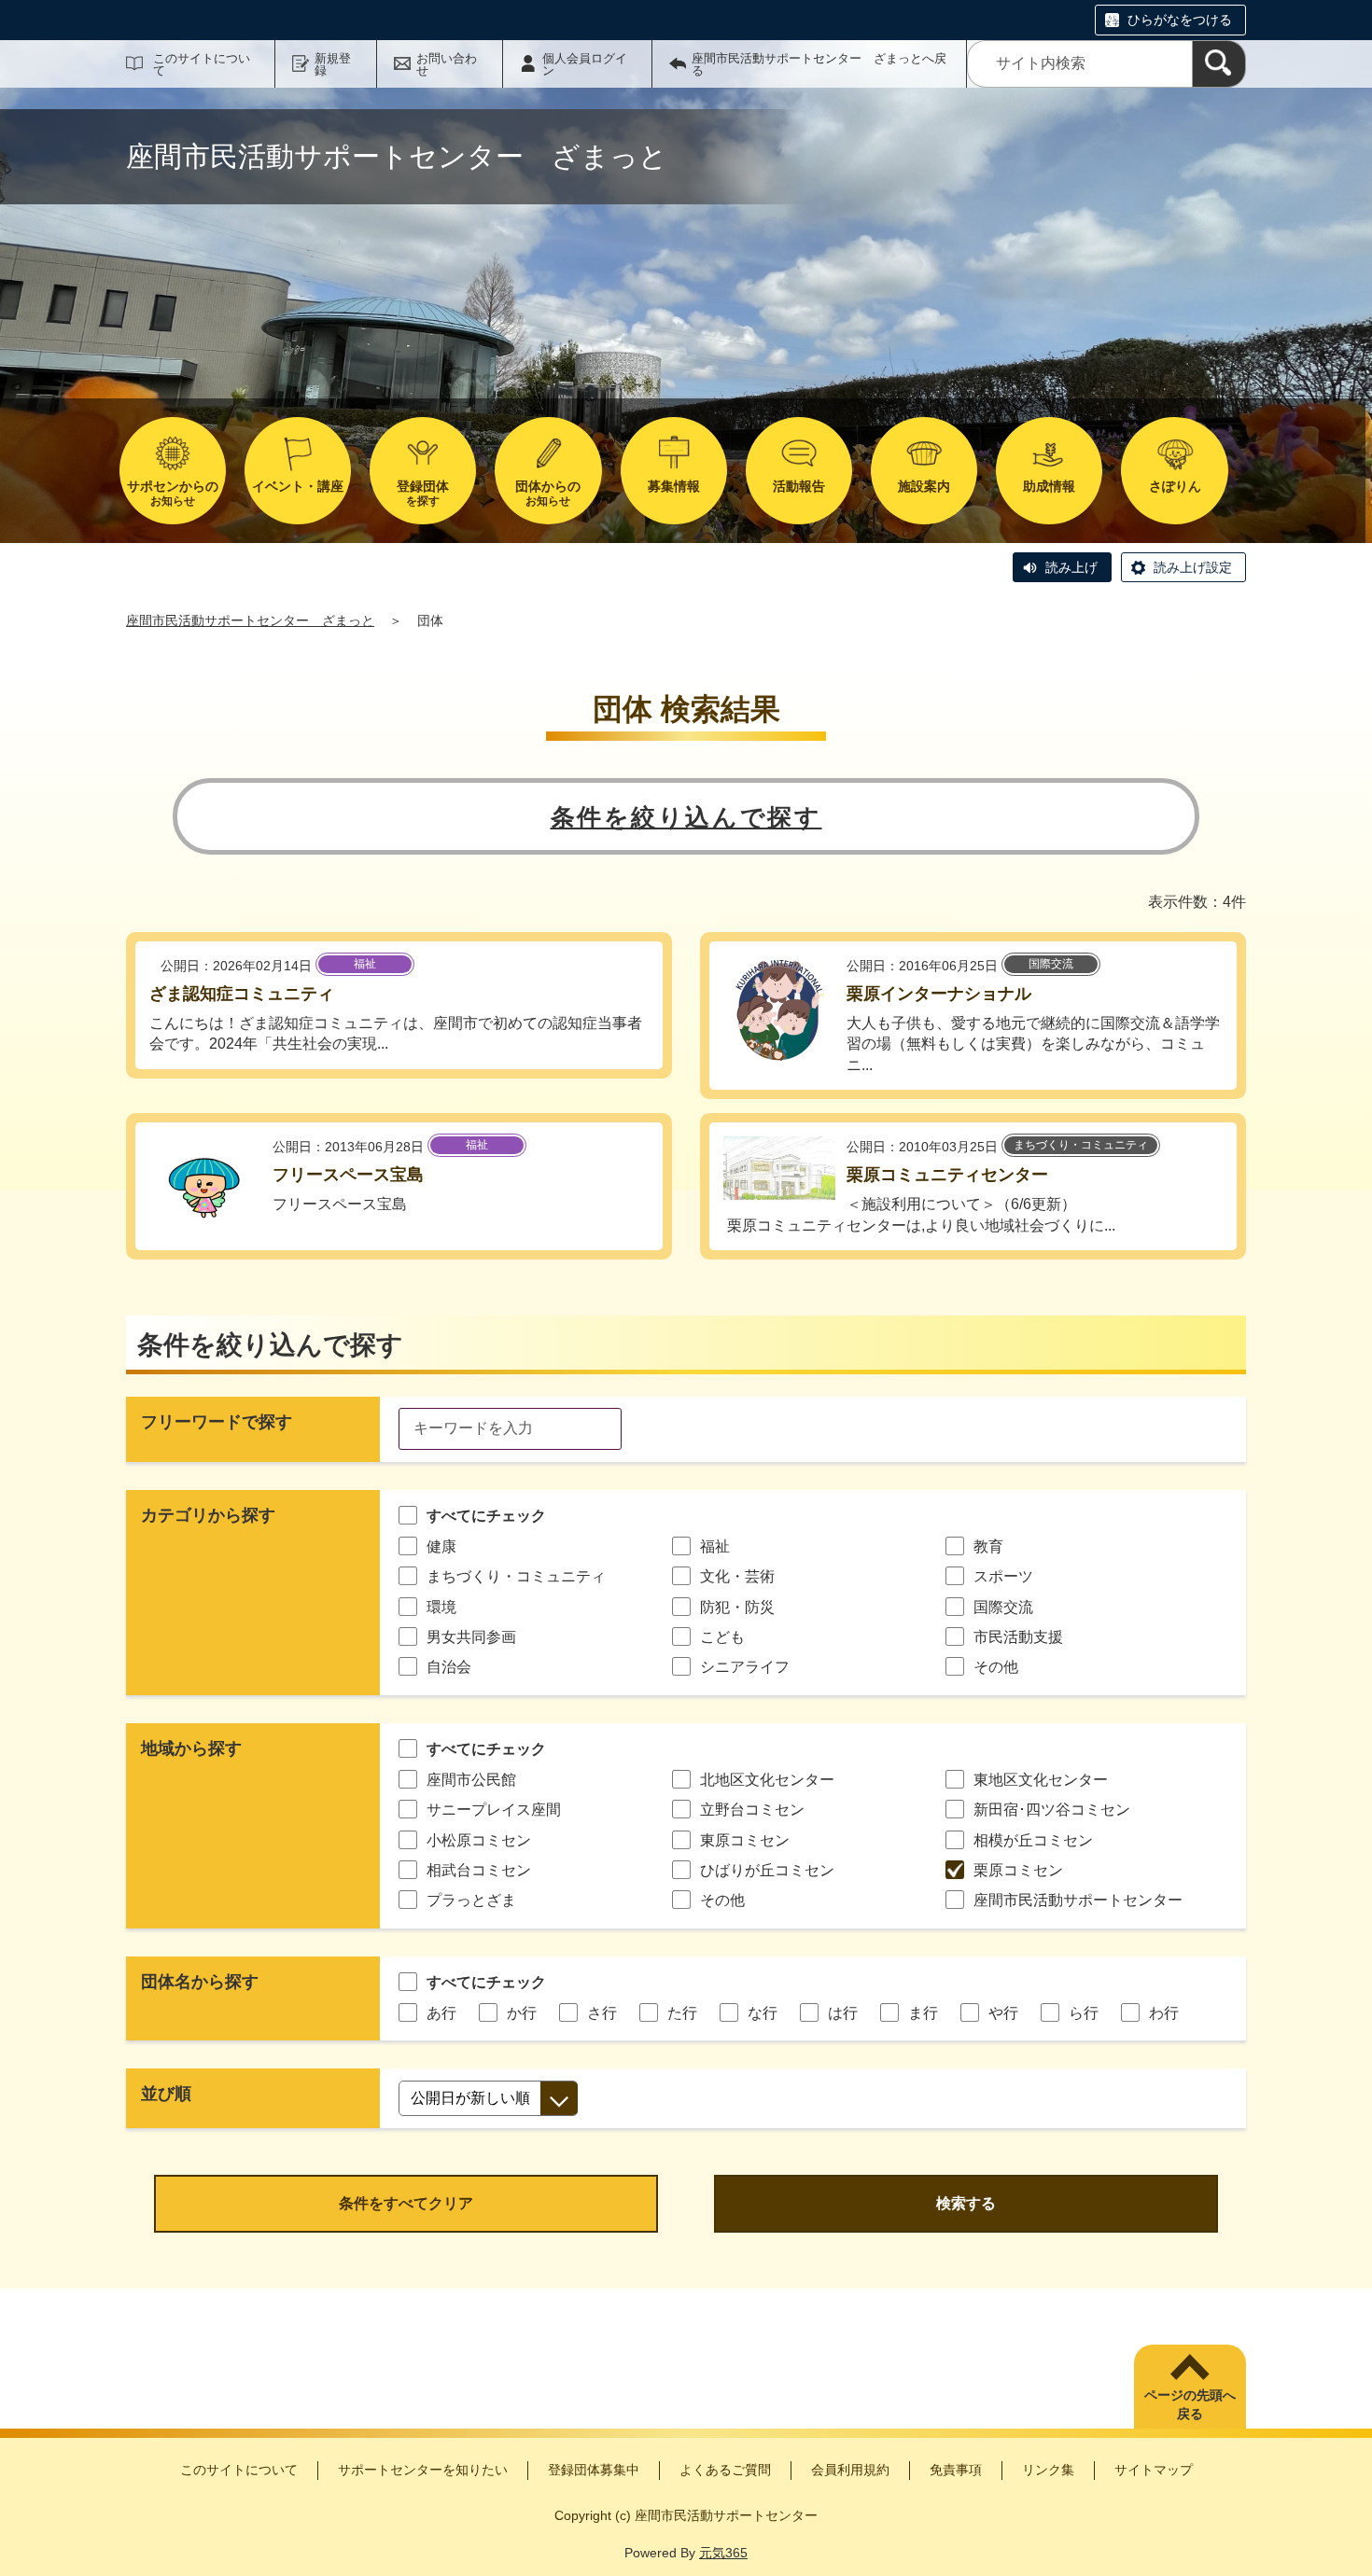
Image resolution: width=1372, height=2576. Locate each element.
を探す (423, 493)
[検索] (1219, 64)
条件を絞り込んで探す (686, 817)
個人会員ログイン (585, 64)
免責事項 (956, 2470)
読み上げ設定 (1193, 567)
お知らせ (173, 493)
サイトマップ (1154, 2470)
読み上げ (1071, 567)
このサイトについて (202, 64)
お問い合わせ (447, 64)
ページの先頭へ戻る (1190, 2404)
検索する (966, 2203)
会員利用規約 (850, 2470)
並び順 (166, 2094)
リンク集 (1048, 2470)
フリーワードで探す (217, 1422)
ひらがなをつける (1180, 20)
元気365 (723, 2553)
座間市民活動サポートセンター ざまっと (250, 620)
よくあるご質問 (725, 2470)
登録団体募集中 (594, 2470)
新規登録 (333, 64)
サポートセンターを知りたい (423, 2470)
